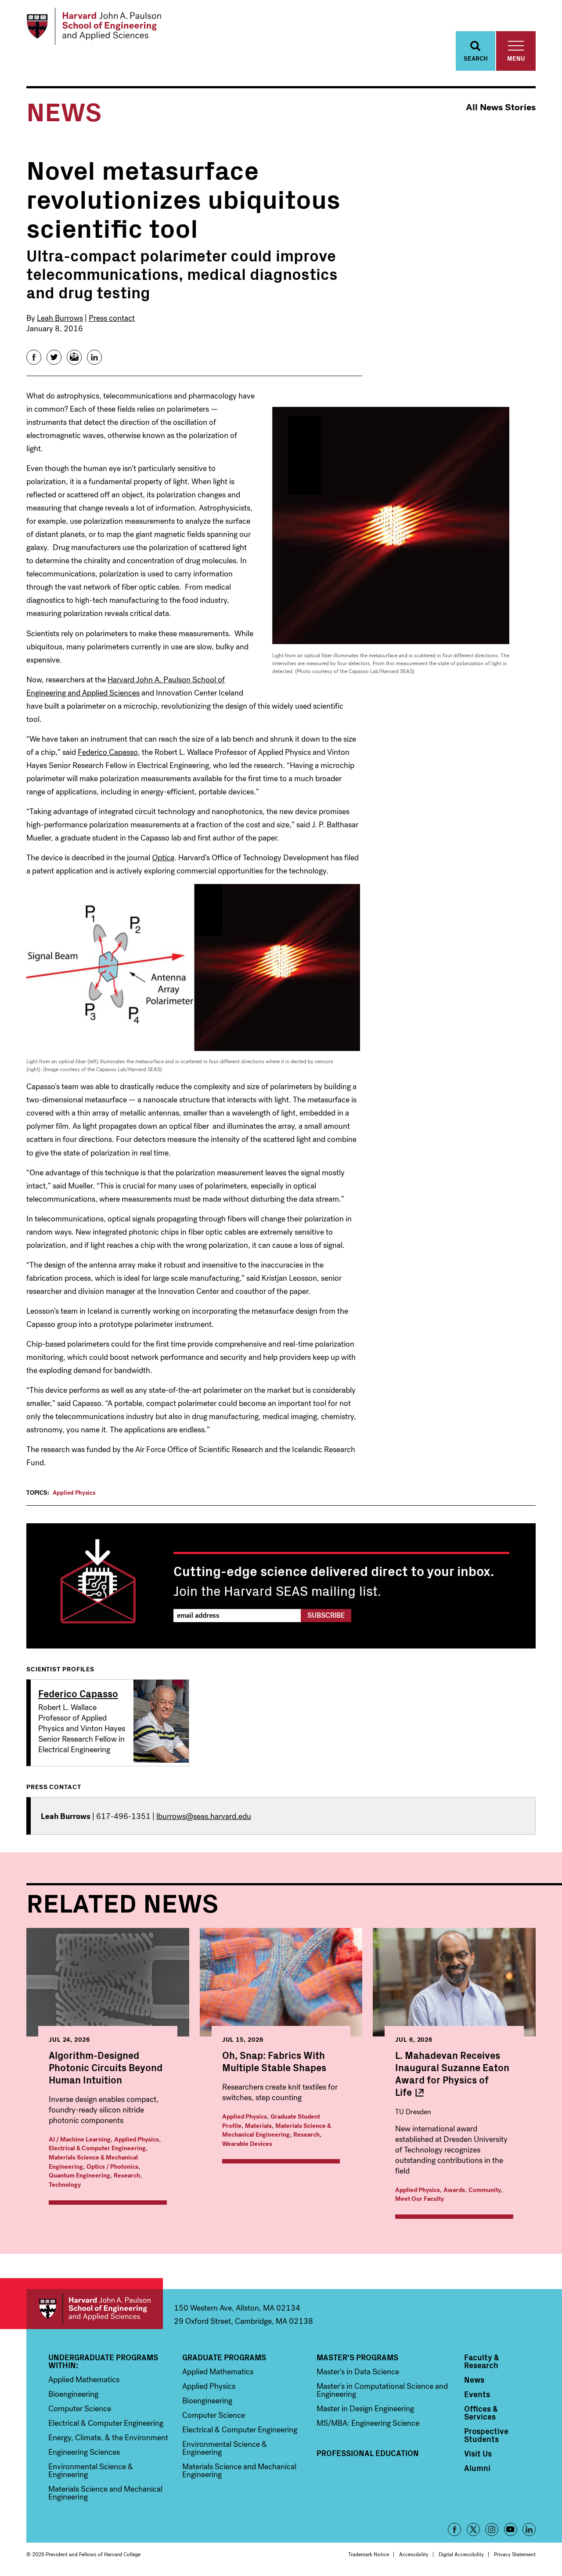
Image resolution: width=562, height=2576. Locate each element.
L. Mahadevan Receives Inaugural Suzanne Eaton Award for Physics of (452, 2073)
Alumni (477, 2468)
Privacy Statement (515, 2554)
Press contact (112, 318)
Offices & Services (481, 2413)
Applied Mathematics (84, 2380)
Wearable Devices (247, 2144)
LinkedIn (529, 2529)
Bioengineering (73, 2394)
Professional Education (368, 2453)
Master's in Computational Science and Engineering (382, 2390)
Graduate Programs (224, 2357)
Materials (258, 2126)
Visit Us (478, 2453)
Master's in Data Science (358, 2372)
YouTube (511, 2529)
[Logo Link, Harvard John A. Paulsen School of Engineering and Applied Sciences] (94, 26)
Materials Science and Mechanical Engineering (105, 2493)
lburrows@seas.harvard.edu (204, 1816)
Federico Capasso (108, 752)
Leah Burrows (60, 318)
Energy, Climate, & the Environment (108, 2438)
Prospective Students (486, 2435)
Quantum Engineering (79, 2176)
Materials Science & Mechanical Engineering (277, 2130)
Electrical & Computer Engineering (97, 2148)
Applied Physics (74, 1493)
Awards (454, 2190)
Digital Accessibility (461, 2554)
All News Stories (501, 107)
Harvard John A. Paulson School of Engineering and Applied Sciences (95, 2309)
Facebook (454, 2529)
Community (485, 2190)
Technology (65, 2185)
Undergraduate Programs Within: (103, 2361)
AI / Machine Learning (80, 2139)
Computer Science (80, 2409)
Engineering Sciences (84, 2452)
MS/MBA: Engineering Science (368, 2423)
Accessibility (414, 2554)
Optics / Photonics (112, 2167)
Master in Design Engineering (365, 2409)
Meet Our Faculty (420, 2199)
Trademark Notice (369, 2554)
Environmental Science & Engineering (91, 2471)
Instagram (492, 2529)
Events (477, 2394)
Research (127, 2176)
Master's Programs (357, 2357)
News (474, 2380)
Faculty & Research (482, 2361)
